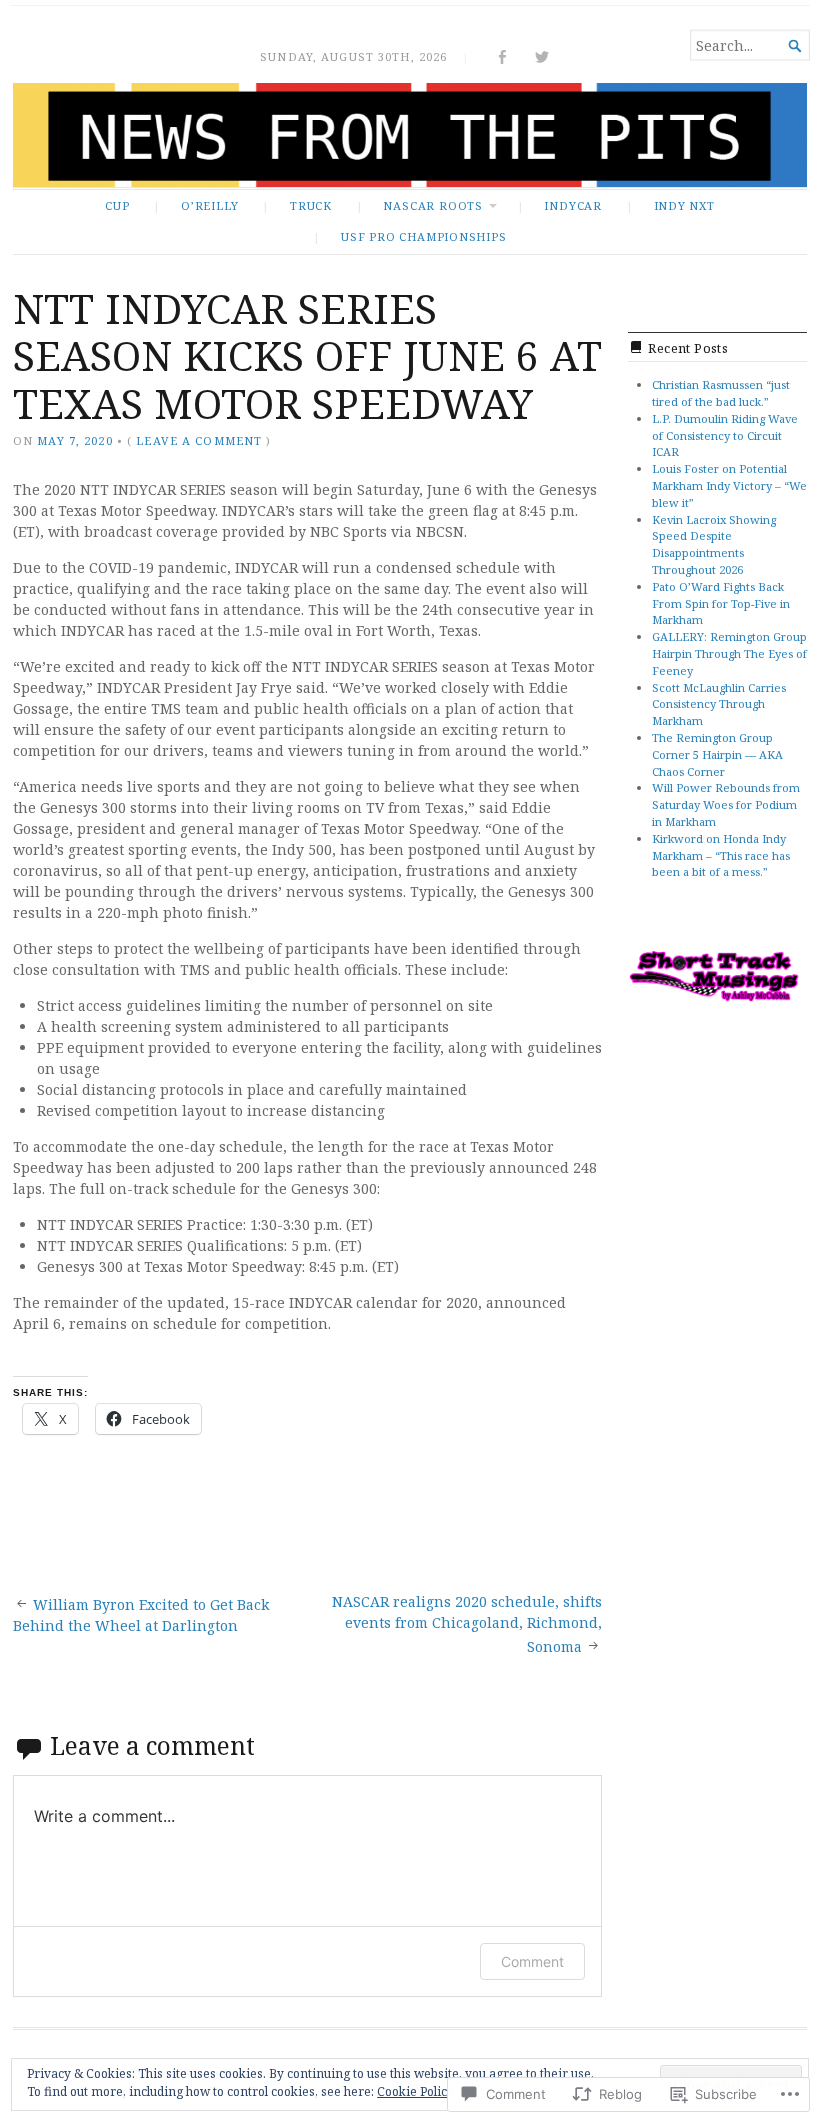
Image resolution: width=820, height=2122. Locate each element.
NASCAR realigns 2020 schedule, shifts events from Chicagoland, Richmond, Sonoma (467, 1624)
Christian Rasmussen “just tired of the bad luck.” (721, 393)
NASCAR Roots (432, 205)
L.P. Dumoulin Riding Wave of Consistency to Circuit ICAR (725, 435)
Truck (311, 205)
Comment (532, 1961)
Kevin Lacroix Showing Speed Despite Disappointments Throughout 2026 (714, 544)
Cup (117, 205)
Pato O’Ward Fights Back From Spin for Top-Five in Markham (721, 603)
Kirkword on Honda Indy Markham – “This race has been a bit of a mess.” (721, 855)
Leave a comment (199, 440)
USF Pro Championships (423, 236)
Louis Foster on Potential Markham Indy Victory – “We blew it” (729, 485)
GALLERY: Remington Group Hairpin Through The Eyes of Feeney (729, 653)
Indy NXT (684, 205)
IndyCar (573, 205)
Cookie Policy (415, 2091)
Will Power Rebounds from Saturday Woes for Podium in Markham (726, 804)
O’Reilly (209, 205)
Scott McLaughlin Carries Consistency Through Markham (719, 704)
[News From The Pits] (410, 135)
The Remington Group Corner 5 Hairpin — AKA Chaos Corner (717, 754)
